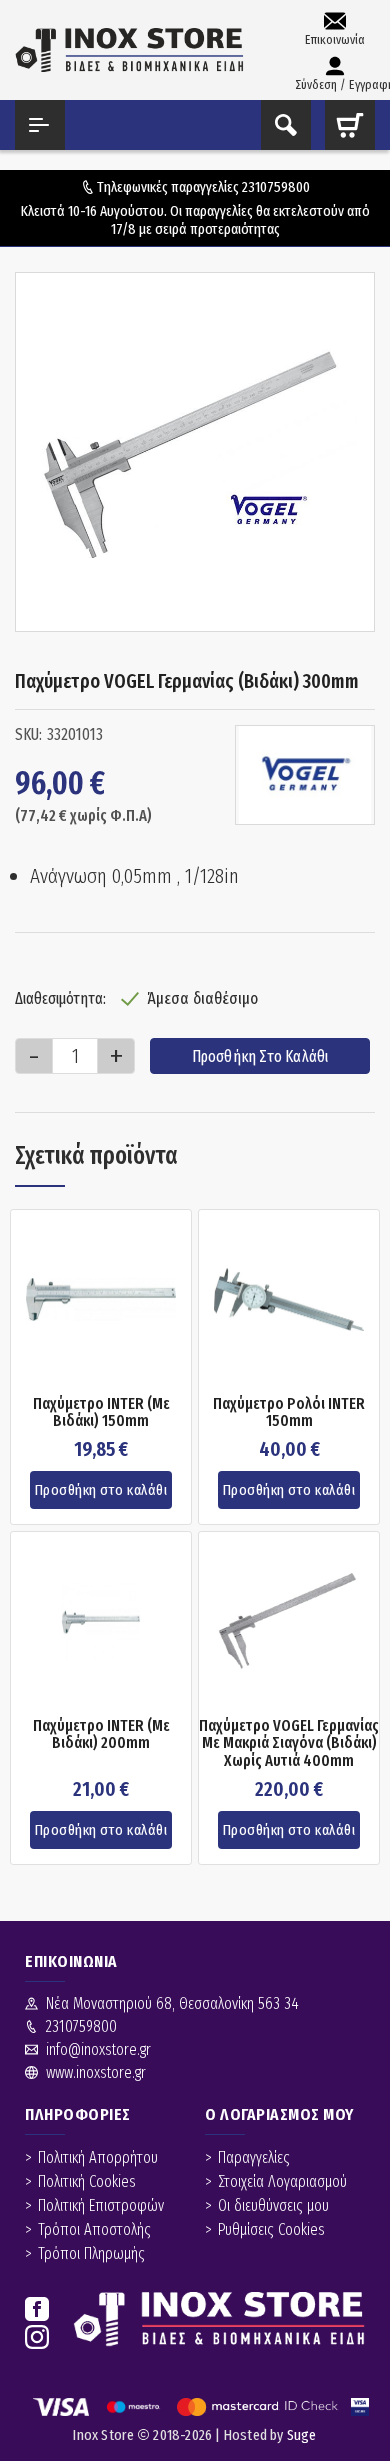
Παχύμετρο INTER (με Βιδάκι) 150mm (101, 1412)
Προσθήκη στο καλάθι (260, 1056)
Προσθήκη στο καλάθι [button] (101, 1490)
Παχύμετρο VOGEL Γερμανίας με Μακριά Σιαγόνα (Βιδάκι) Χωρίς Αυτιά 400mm (289, 1743)
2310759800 (276, 187)
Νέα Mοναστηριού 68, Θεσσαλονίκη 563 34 (172, 2003)
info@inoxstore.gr (98, 2049)
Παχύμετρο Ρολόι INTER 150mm (289, 1412)
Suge (302, 2435)
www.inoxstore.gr (96, 2072)
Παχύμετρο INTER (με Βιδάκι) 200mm (101, 1734)
